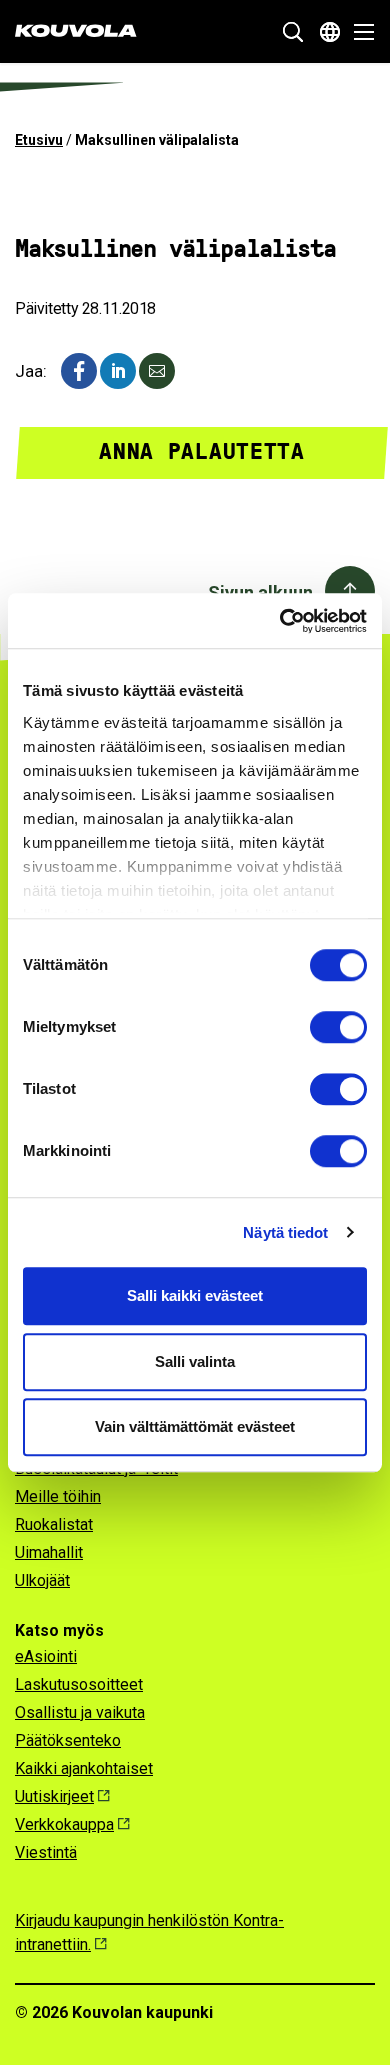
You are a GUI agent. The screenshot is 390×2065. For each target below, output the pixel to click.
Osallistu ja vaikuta (80, 1712)
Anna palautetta (201, 451)
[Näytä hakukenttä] (293, 32)
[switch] (338, 1027)
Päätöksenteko (68, 1740)
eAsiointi (46, 1656)
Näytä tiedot (285, 1232)
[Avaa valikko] (358, 32)
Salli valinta (195, 1361)
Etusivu (39, 140)
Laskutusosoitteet (79, 1684)
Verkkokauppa (64, 1824)
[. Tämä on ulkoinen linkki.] (118, 371)
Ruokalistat (54, 1524)
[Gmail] (157, 371)
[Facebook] (79, 371)
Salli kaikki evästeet (195, 1295)
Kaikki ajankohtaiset (84, 1768)
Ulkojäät (42, 1580)
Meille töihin (58, 1496)
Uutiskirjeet (54, 1796)
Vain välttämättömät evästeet (195, 1426)
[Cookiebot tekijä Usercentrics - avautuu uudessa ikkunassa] (280, 621)
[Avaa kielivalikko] (330, 32)
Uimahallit (49, 1552)
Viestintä (46, 1852)
